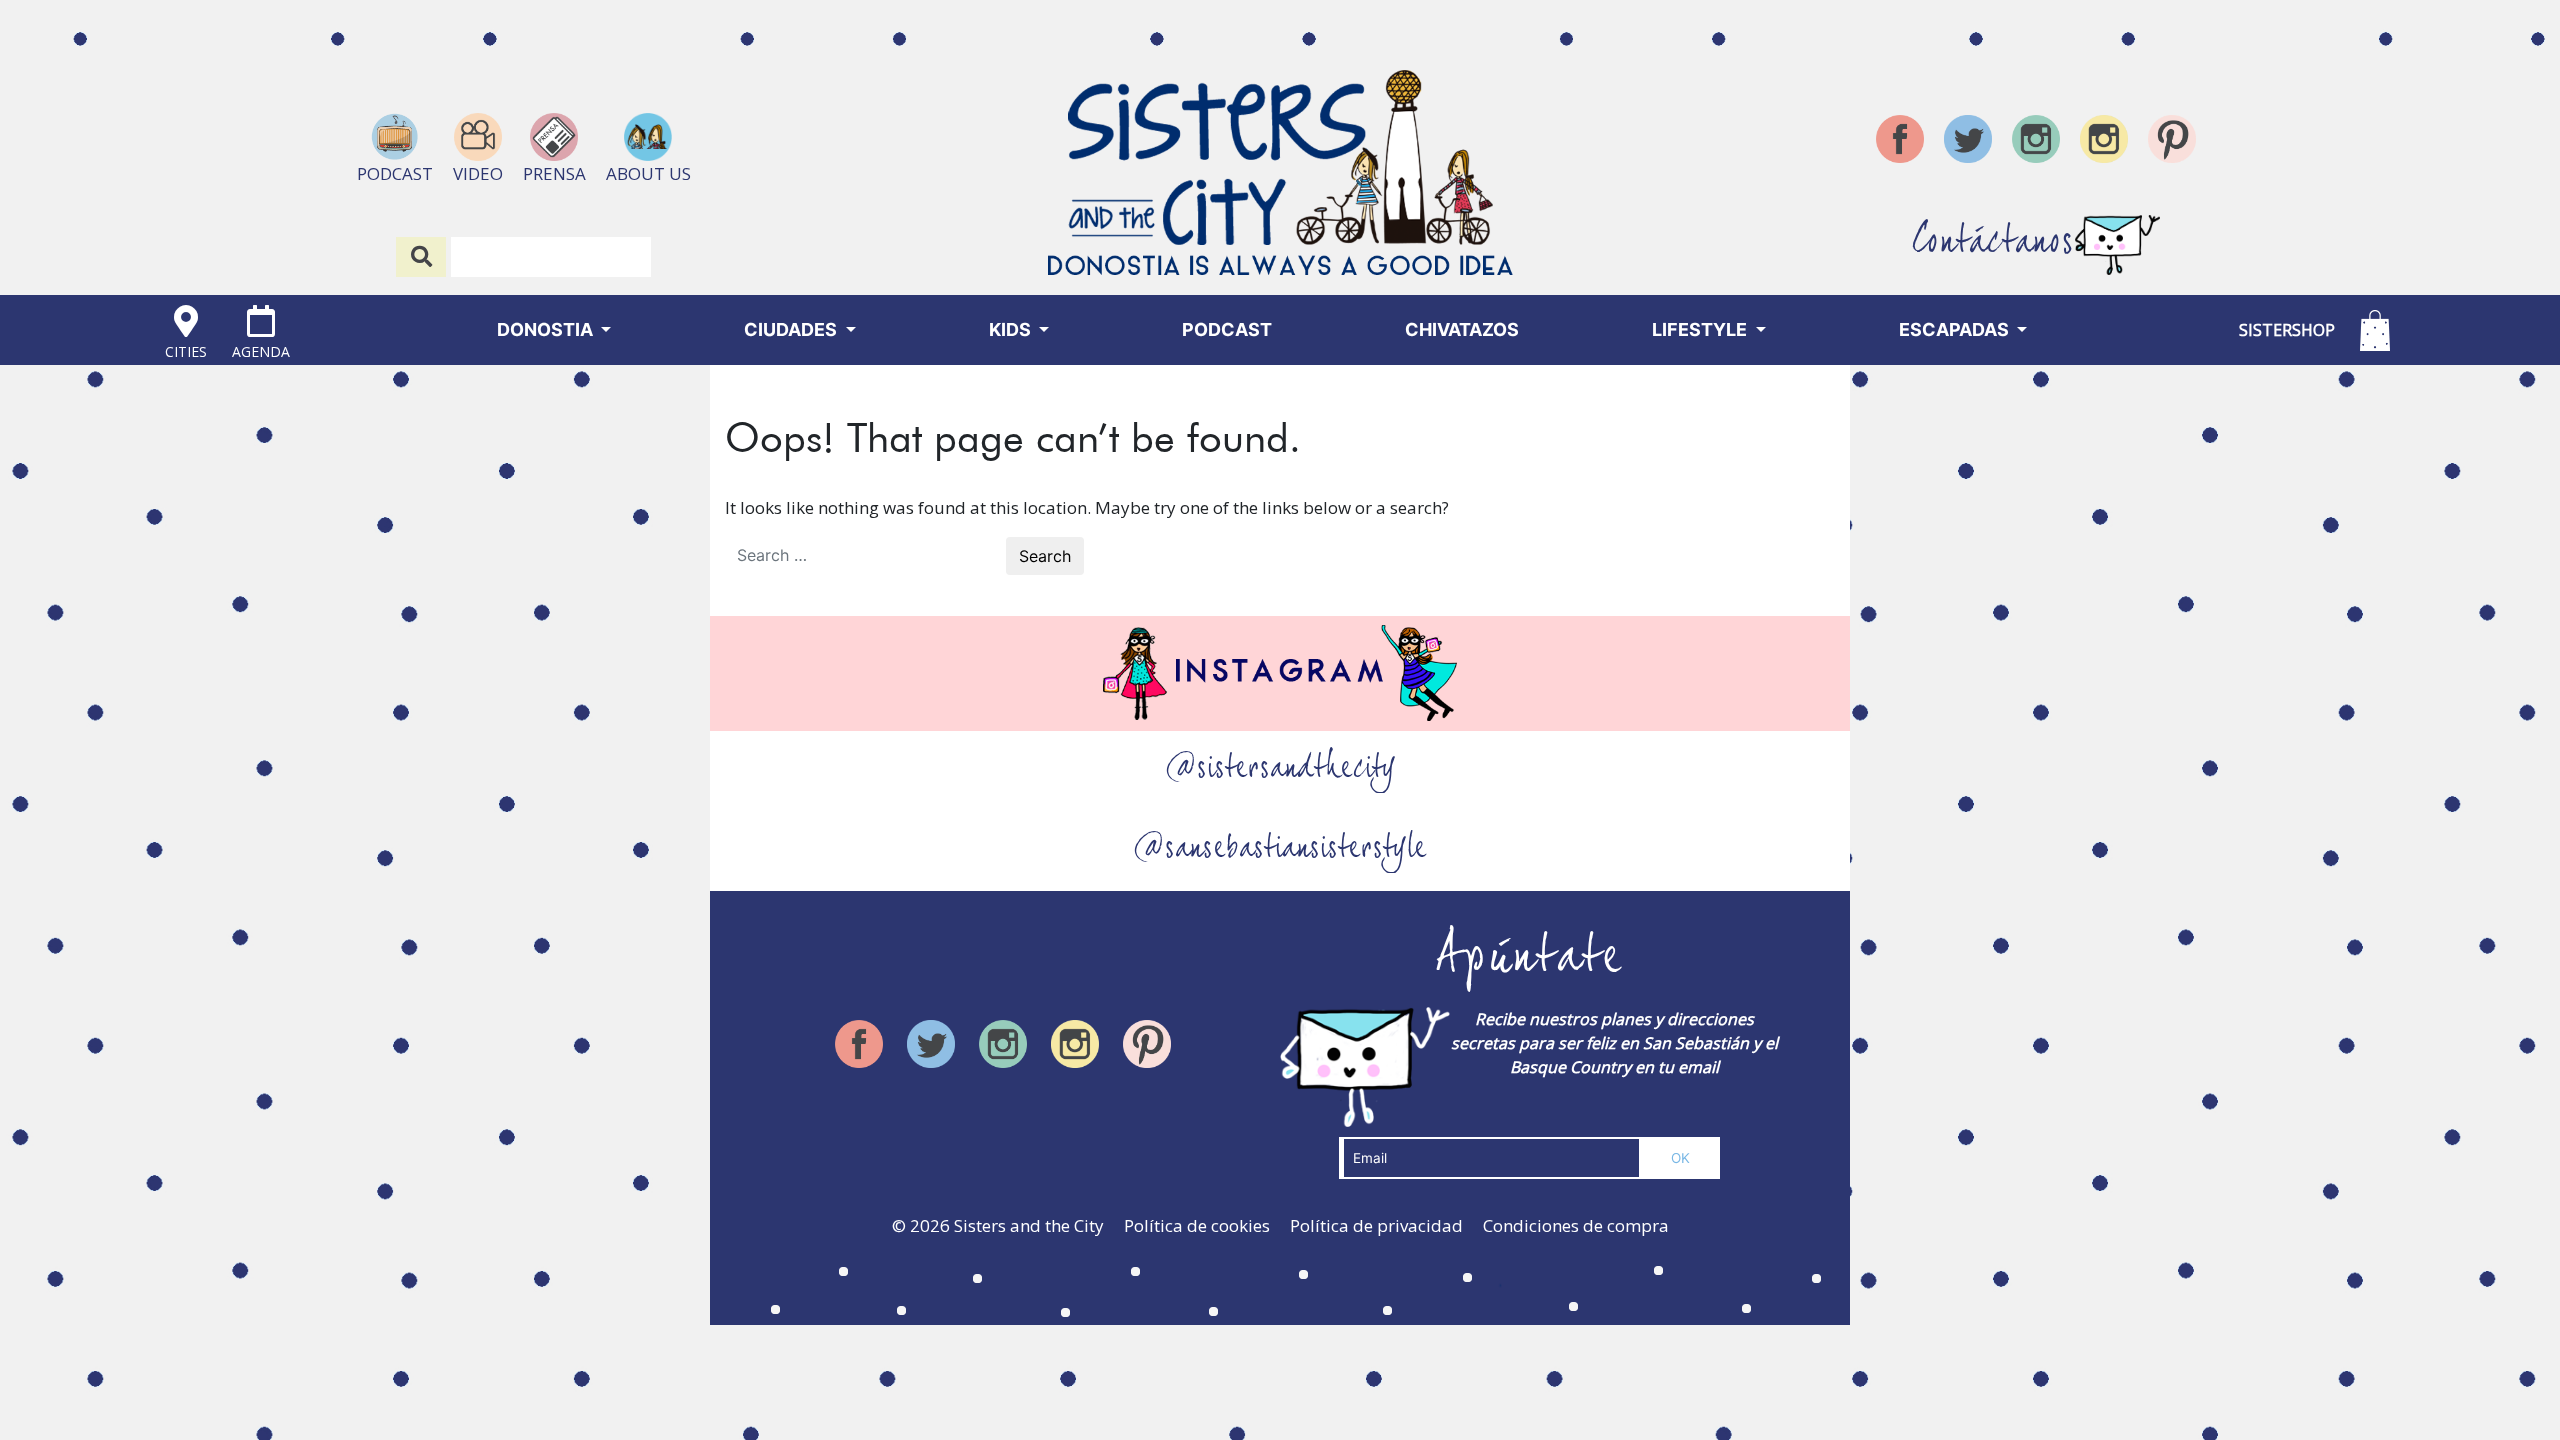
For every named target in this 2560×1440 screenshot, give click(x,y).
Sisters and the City (1029, 1225)
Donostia (547, 329)
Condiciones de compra (1576, 1225)
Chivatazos (1462, 329)
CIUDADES (792, 329)
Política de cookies (1197, 1225)
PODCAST (1227, 329)
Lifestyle (1701, 329)
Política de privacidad (1376, 1225)
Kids (1012, 329)
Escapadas (1956, 329)
